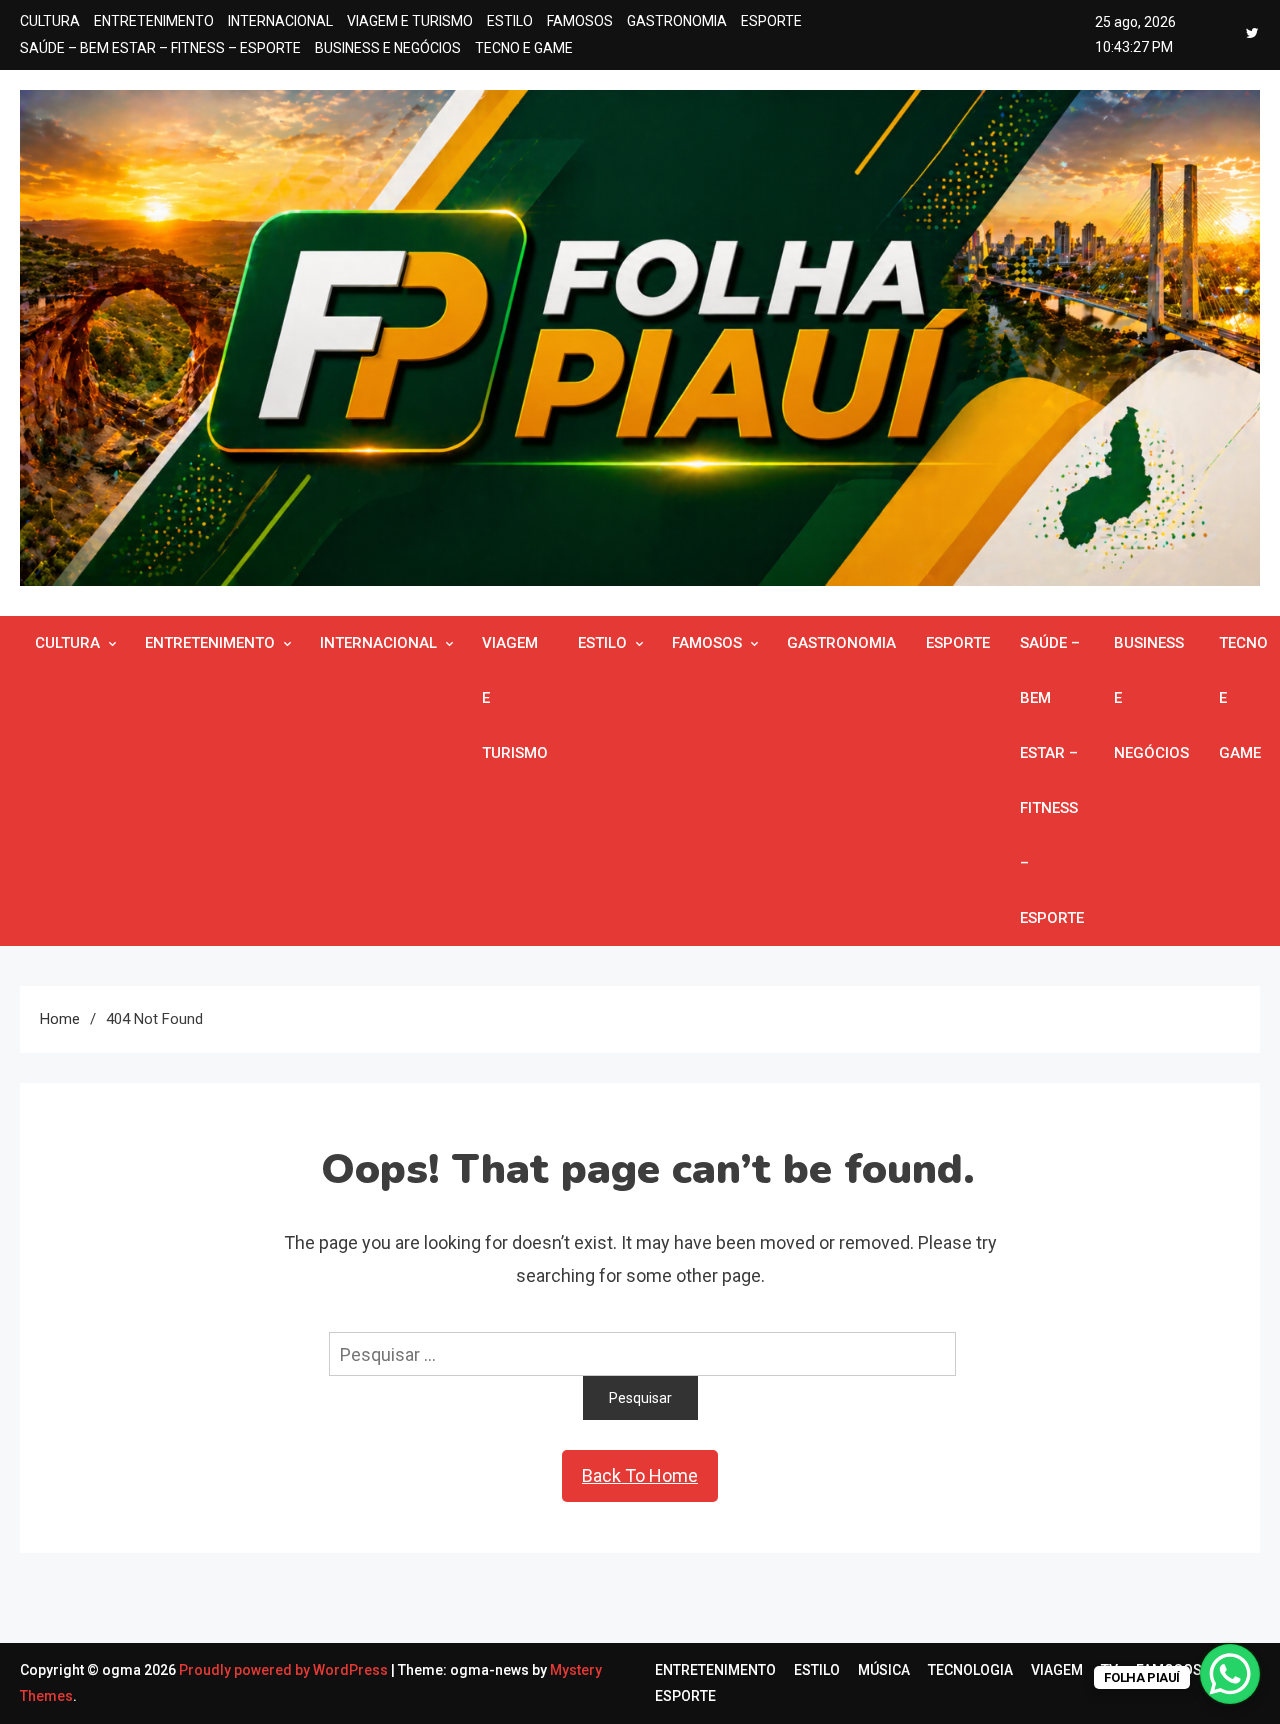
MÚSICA (884, 1670)
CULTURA (50, 21)
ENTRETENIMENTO (154, 21)
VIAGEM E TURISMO (410, 21)
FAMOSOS (580, 21)
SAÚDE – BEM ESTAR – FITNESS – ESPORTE (160, 48)
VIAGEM (1057, 1670)
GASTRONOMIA (677, 21)
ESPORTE (771, 21)
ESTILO (510, 21)
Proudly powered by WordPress (285, 1670)
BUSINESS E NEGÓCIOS (388, 48)
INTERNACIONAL (280, 21)
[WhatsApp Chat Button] (1230, 1674)
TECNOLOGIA (970, 1670)
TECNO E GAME (524, 48)
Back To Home (640, 1475)
